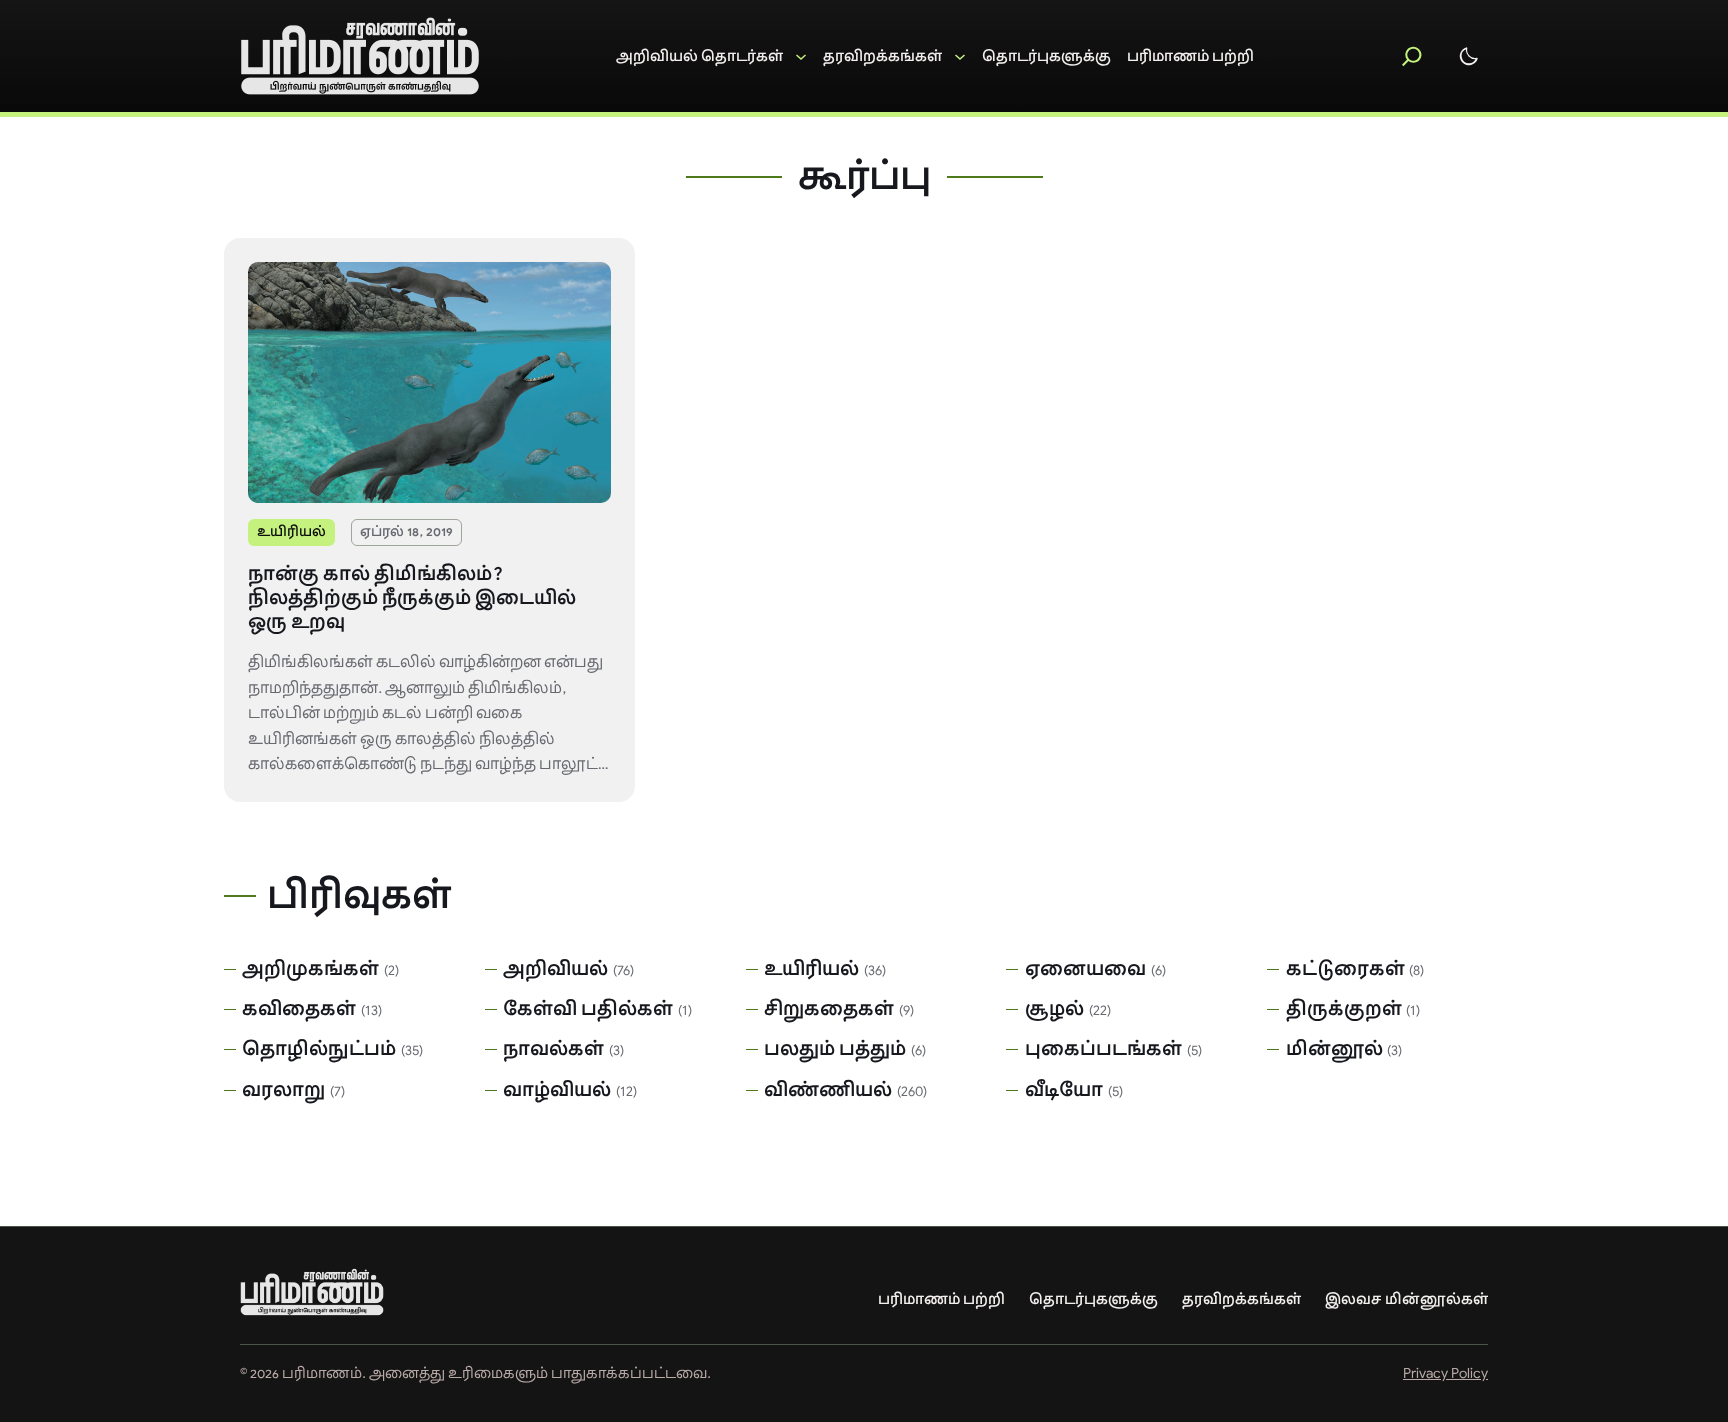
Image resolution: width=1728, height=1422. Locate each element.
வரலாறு (283, 1090)
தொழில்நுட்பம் (319, 1049)
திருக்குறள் (1344, 1009)
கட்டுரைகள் (1345, 969)
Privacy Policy (1445, 1373)
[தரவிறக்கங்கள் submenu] (894, 56)
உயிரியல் (291, 531)
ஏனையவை (1085, 969)
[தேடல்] (1412, 56)
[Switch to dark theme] (1469, 56)
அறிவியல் (555, 969)
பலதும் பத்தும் (835, 1049)
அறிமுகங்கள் (310, 969)
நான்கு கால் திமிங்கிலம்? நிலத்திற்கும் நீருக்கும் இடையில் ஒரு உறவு (412, 598)
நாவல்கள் (553, 1049)
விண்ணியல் (828, 1090)
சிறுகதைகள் (829, 1009)
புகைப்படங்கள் (1103, 1049)
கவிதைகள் (299, 1009)
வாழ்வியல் (557, 1090)
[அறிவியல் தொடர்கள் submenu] (711, 56)
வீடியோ (1064, 1090)
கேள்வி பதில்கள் (588, 1009)
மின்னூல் (1334, 1049)
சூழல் (1054, 1009)
